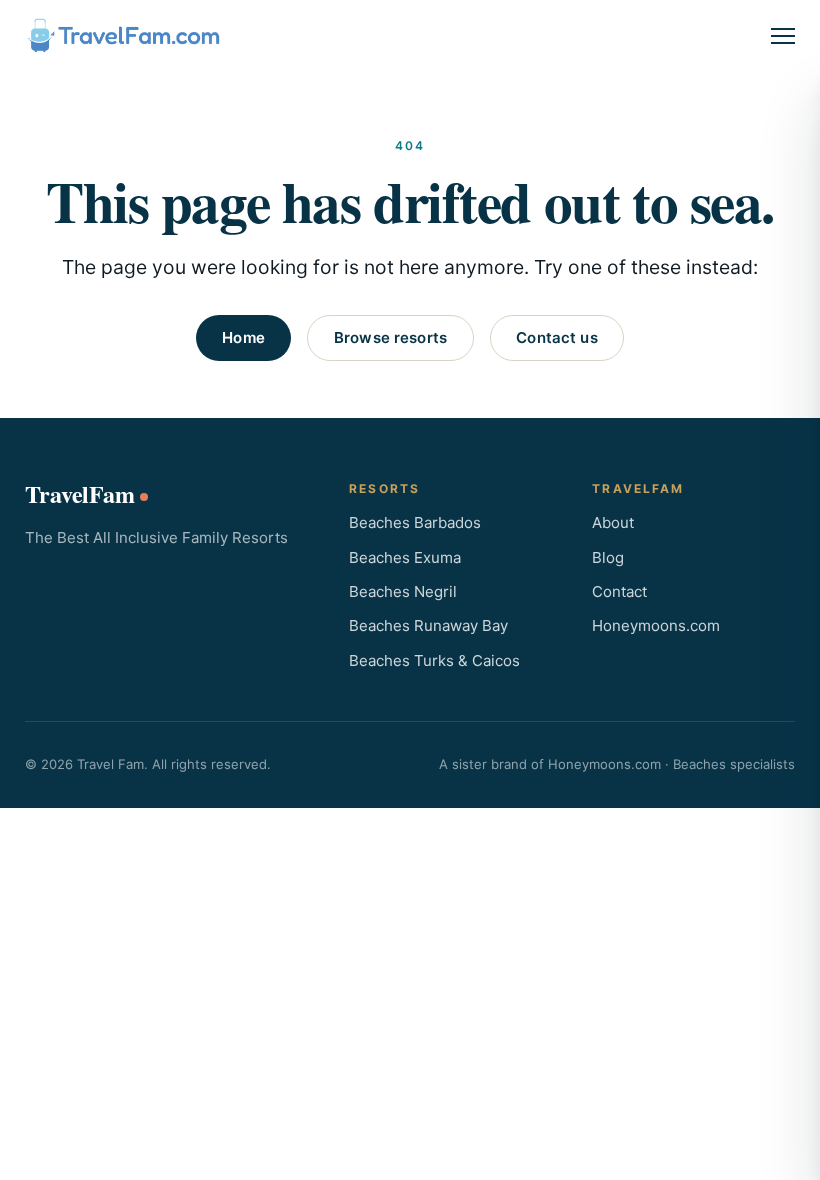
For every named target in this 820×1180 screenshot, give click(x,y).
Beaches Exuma (405, 557)
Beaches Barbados (415, 522)
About (613, 522)
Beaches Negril (403, 591)
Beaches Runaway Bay (428, 625)
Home (243, 337)
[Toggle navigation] (783, 36)
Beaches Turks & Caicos (434, 660)
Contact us (557, 337)
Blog (608, 557)
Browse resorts (390, 337)
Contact (619, 591)
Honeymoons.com (656, 625)
